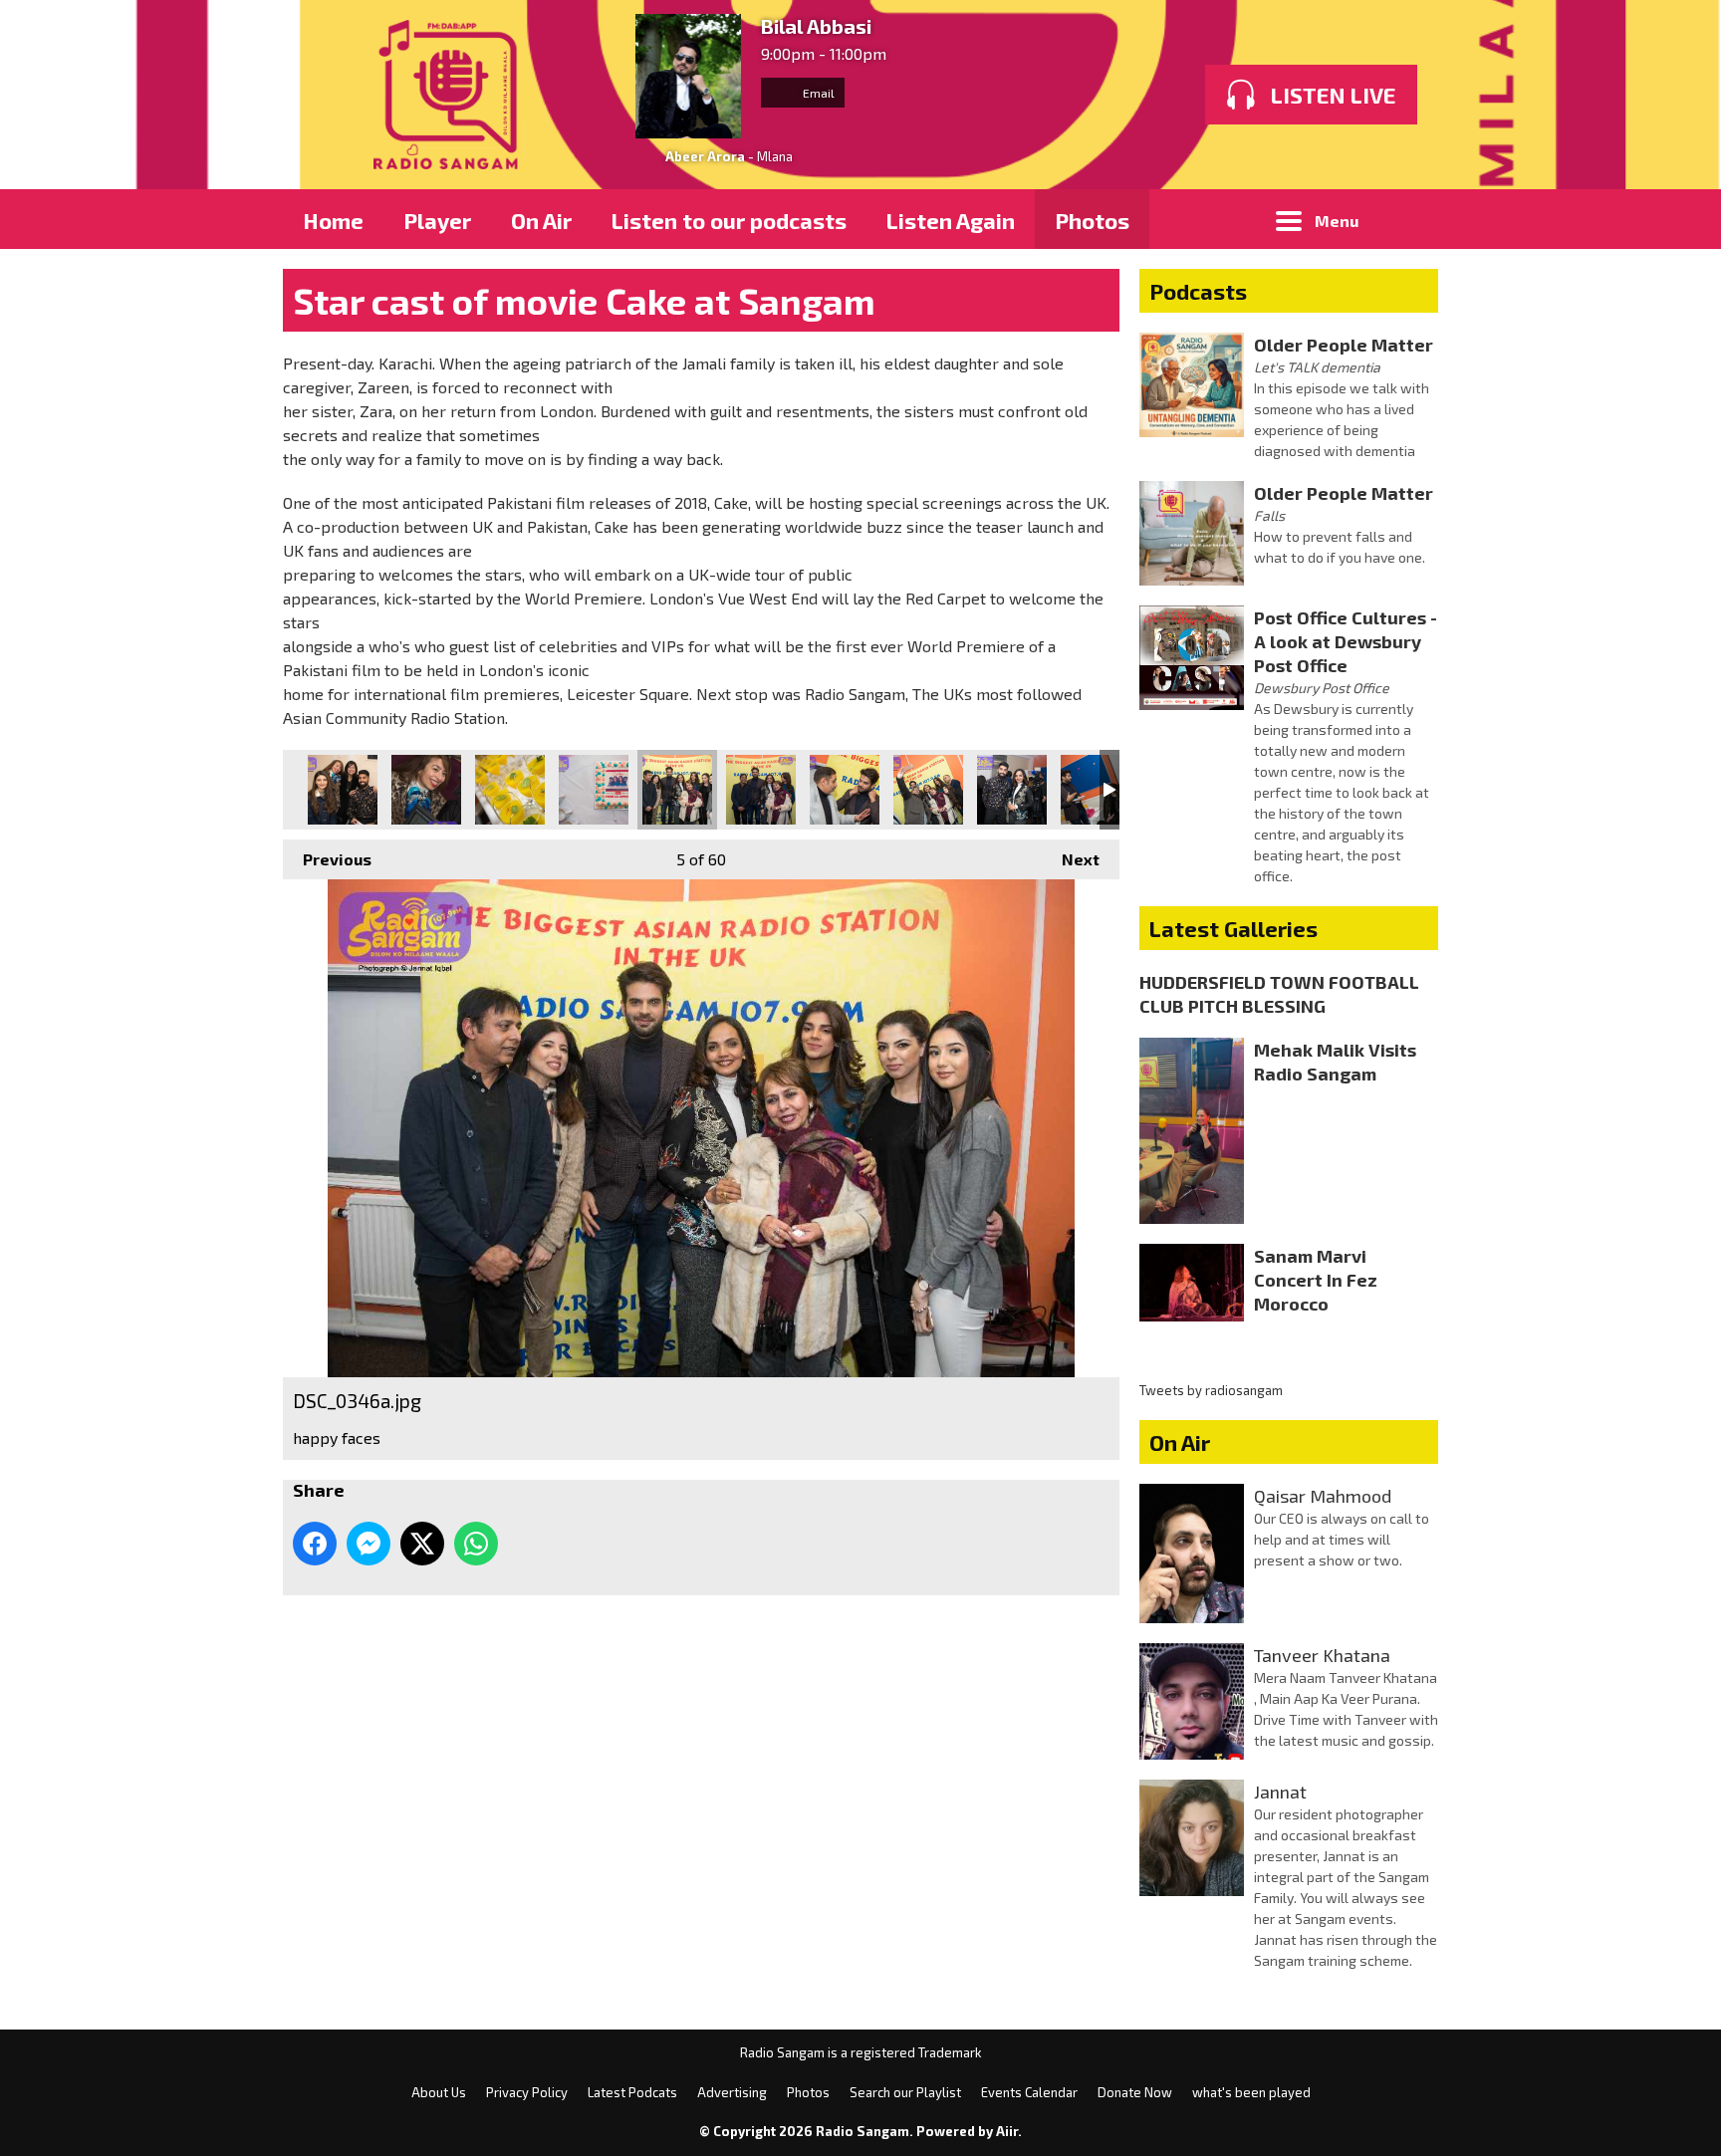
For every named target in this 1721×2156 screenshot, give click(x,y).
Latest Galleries (1233, 928)
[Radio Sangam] (449, 95)
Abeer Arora (705, 156)
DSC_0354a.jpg (845, 790)
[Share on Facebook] (315, 1544)
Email (817, 93)
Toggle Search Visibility (1408, 219)
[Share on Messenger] (369, 1544)
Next (1071, 859)
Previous (327, 859)
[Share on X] (422, 1544)
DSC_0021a (510, 790)
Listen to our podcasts (729, 220)
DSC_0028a (594, 790)
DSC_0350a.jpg (761, 790)
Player (437, 220)
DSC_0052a (343, 790)
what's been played (1251, 2092)
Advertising (732, 2092)
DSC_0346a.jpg (677, 790)
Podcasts (1198, 291)
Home (333, 220)
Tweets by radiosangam (1211, 1390)
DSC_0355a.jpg (928, 790)
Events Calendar (1029, 2092)
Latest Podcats (632, 2092)
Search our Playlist (905, 2092)
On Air (541, 220)
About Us (439, 2092)
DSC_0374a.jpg (1012, 790)
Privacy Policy (527, 2092)
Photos (1092, 220)
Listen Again (951, 220)
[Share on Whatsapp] (476, 1544)
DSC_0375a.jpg (1096, 790)
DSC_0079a (426, 790)
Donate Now (1135, 2092)
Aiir (1007, 2131)
